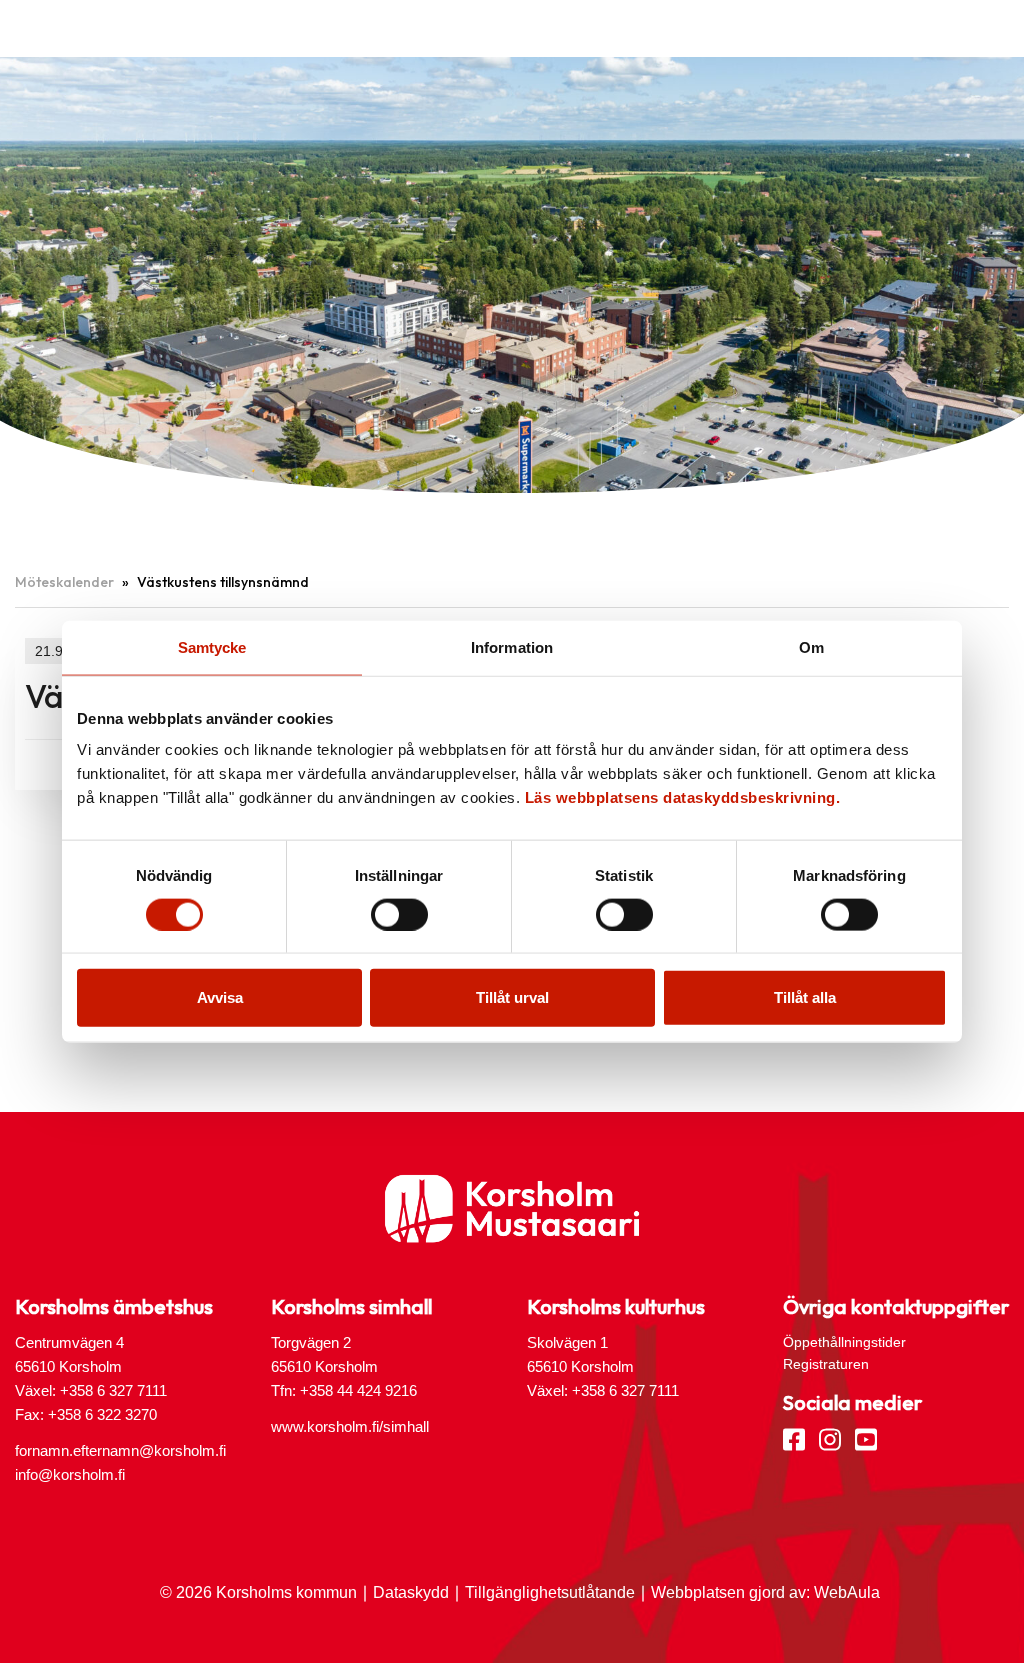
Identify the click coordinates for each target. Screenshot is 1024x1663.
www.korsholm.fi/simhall (350, 1426)
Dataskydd (411, 1592)
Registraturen (826, 1364)
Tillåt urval (512, 997)
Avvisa (220, 997)
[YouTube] (866, 1438)
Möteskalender (64, 582)
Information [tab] (512, 646)
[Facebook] (794, 1438)
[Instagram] (830, 1438)
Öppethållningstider (844, 1342)
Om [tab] (811, 646)
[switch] (399, 914)
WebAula (847, 1592)
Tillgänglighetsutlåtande (550, 1592)
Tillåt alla (805, 997)
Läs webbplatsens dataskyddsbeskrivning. (683, 797)
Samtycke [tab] (212, 646)
